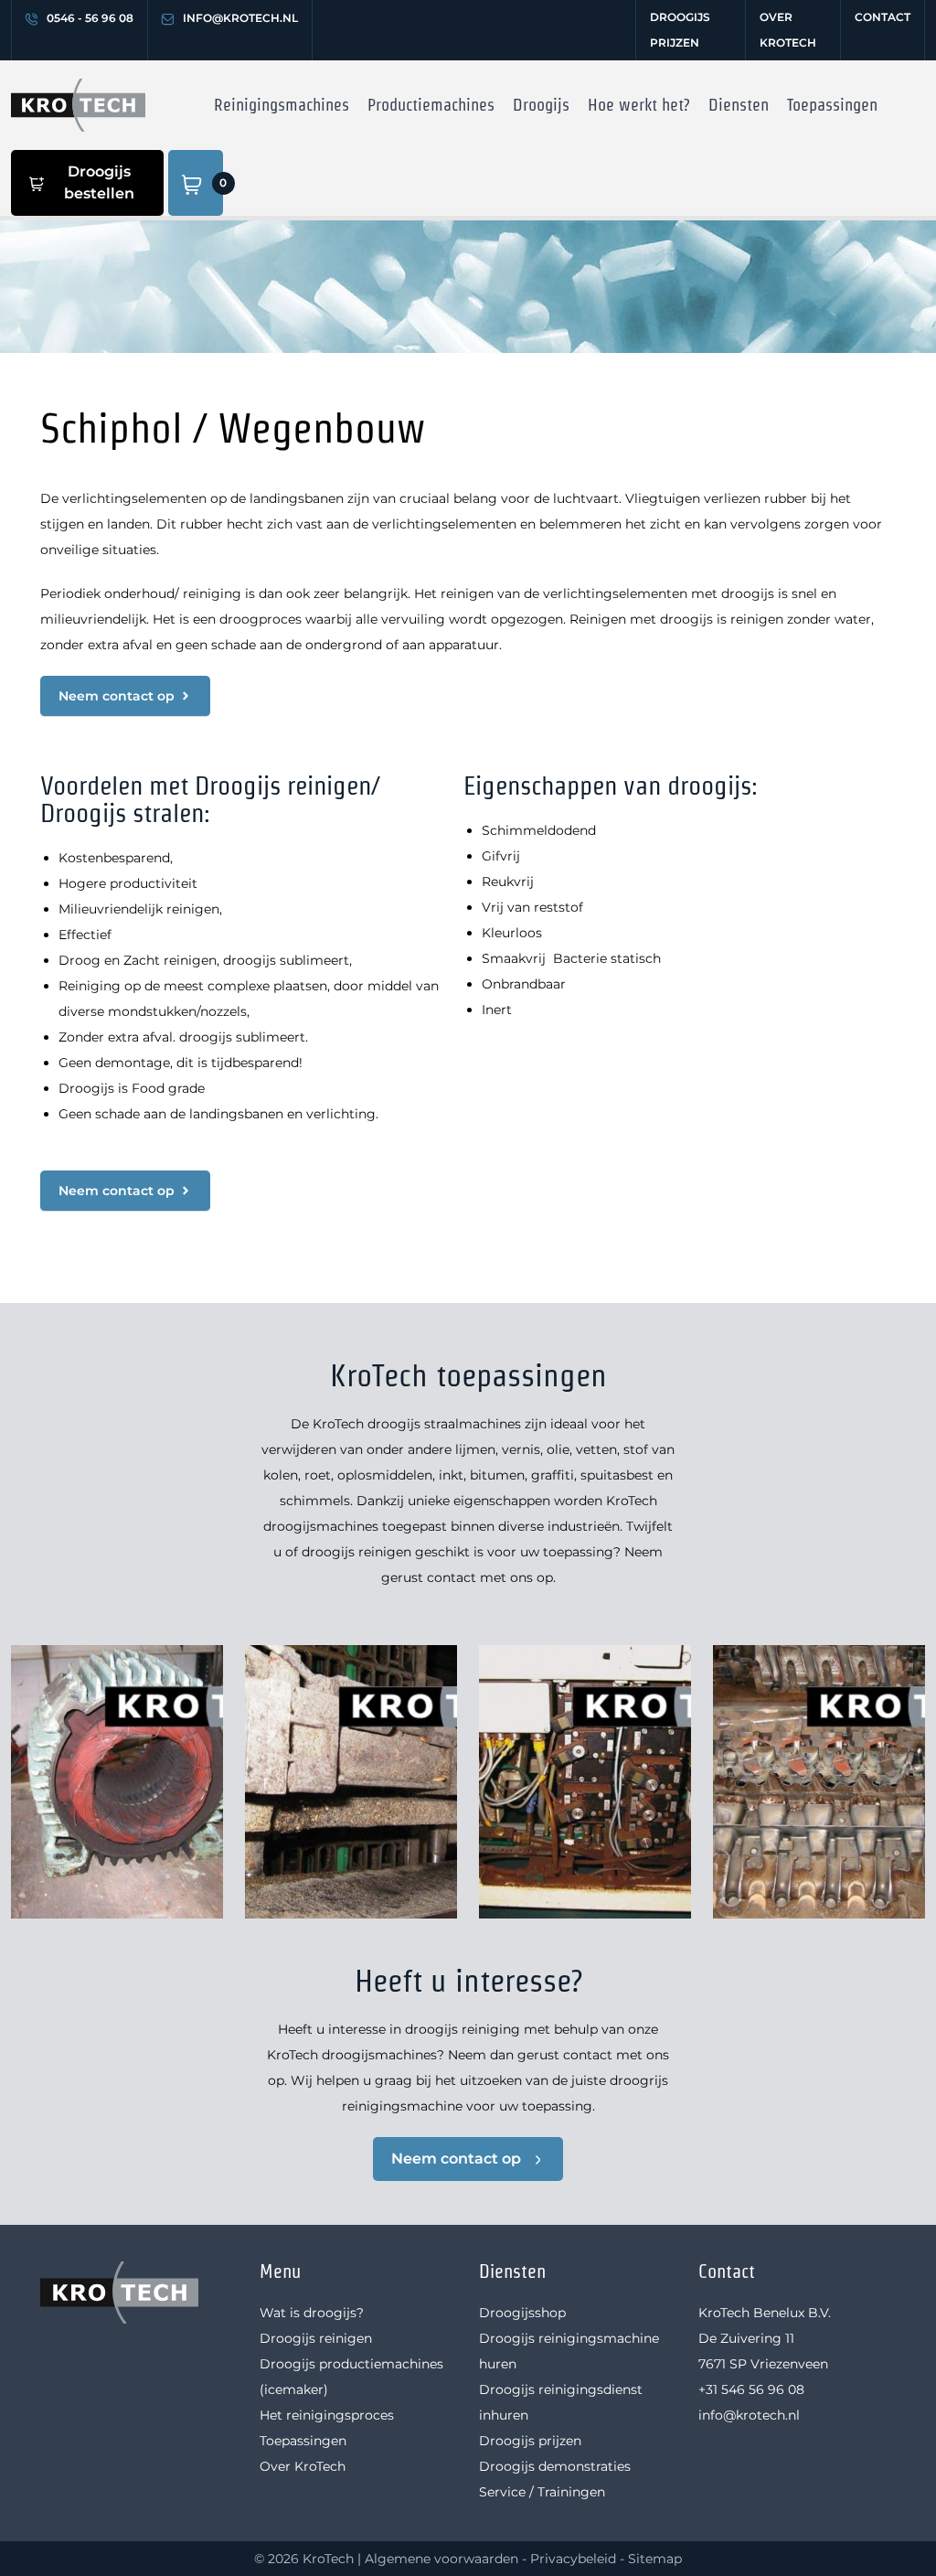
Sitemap (655, 2559)
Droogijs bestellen (99, 182)
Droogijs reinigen (316, 2338)
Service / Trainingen (542, 2492)
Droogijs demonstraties (555, 2466)
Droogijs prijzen (680, 30)
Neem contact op (456, 2159)
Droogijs (541, 105)
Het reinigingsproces (327, 2415)
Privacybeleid (573, 2559)
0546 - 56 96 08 (90, 18)
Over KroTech (788, 30)
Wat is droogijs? (312, 2313)
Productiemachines (431, 105)
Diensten (739, 105)
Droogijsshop (522, 2313)
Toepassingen (832, 105)
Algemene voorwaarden (441, 2559)
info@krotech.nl (240, 18)
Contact (883, 17)
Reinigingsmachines (282, 105)
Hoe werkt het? (639, 105)
